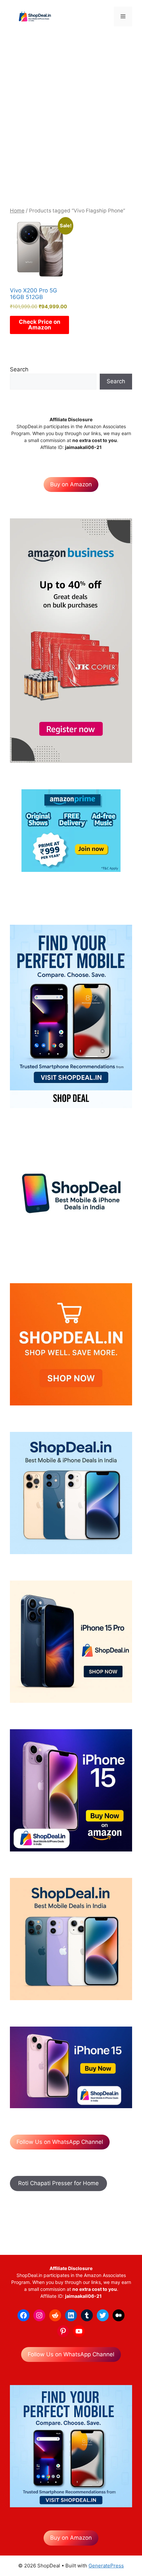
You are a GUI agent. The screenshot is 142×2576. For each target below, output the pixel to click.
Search (19, 369)
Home (17, 211)
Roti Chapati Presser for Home (58, 2183)
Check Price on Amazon (40, 325)
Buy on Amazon (71, 484)
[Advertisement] (71, 116)
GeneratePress (106, 2566)
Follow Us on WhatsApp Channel (60, 2142)
